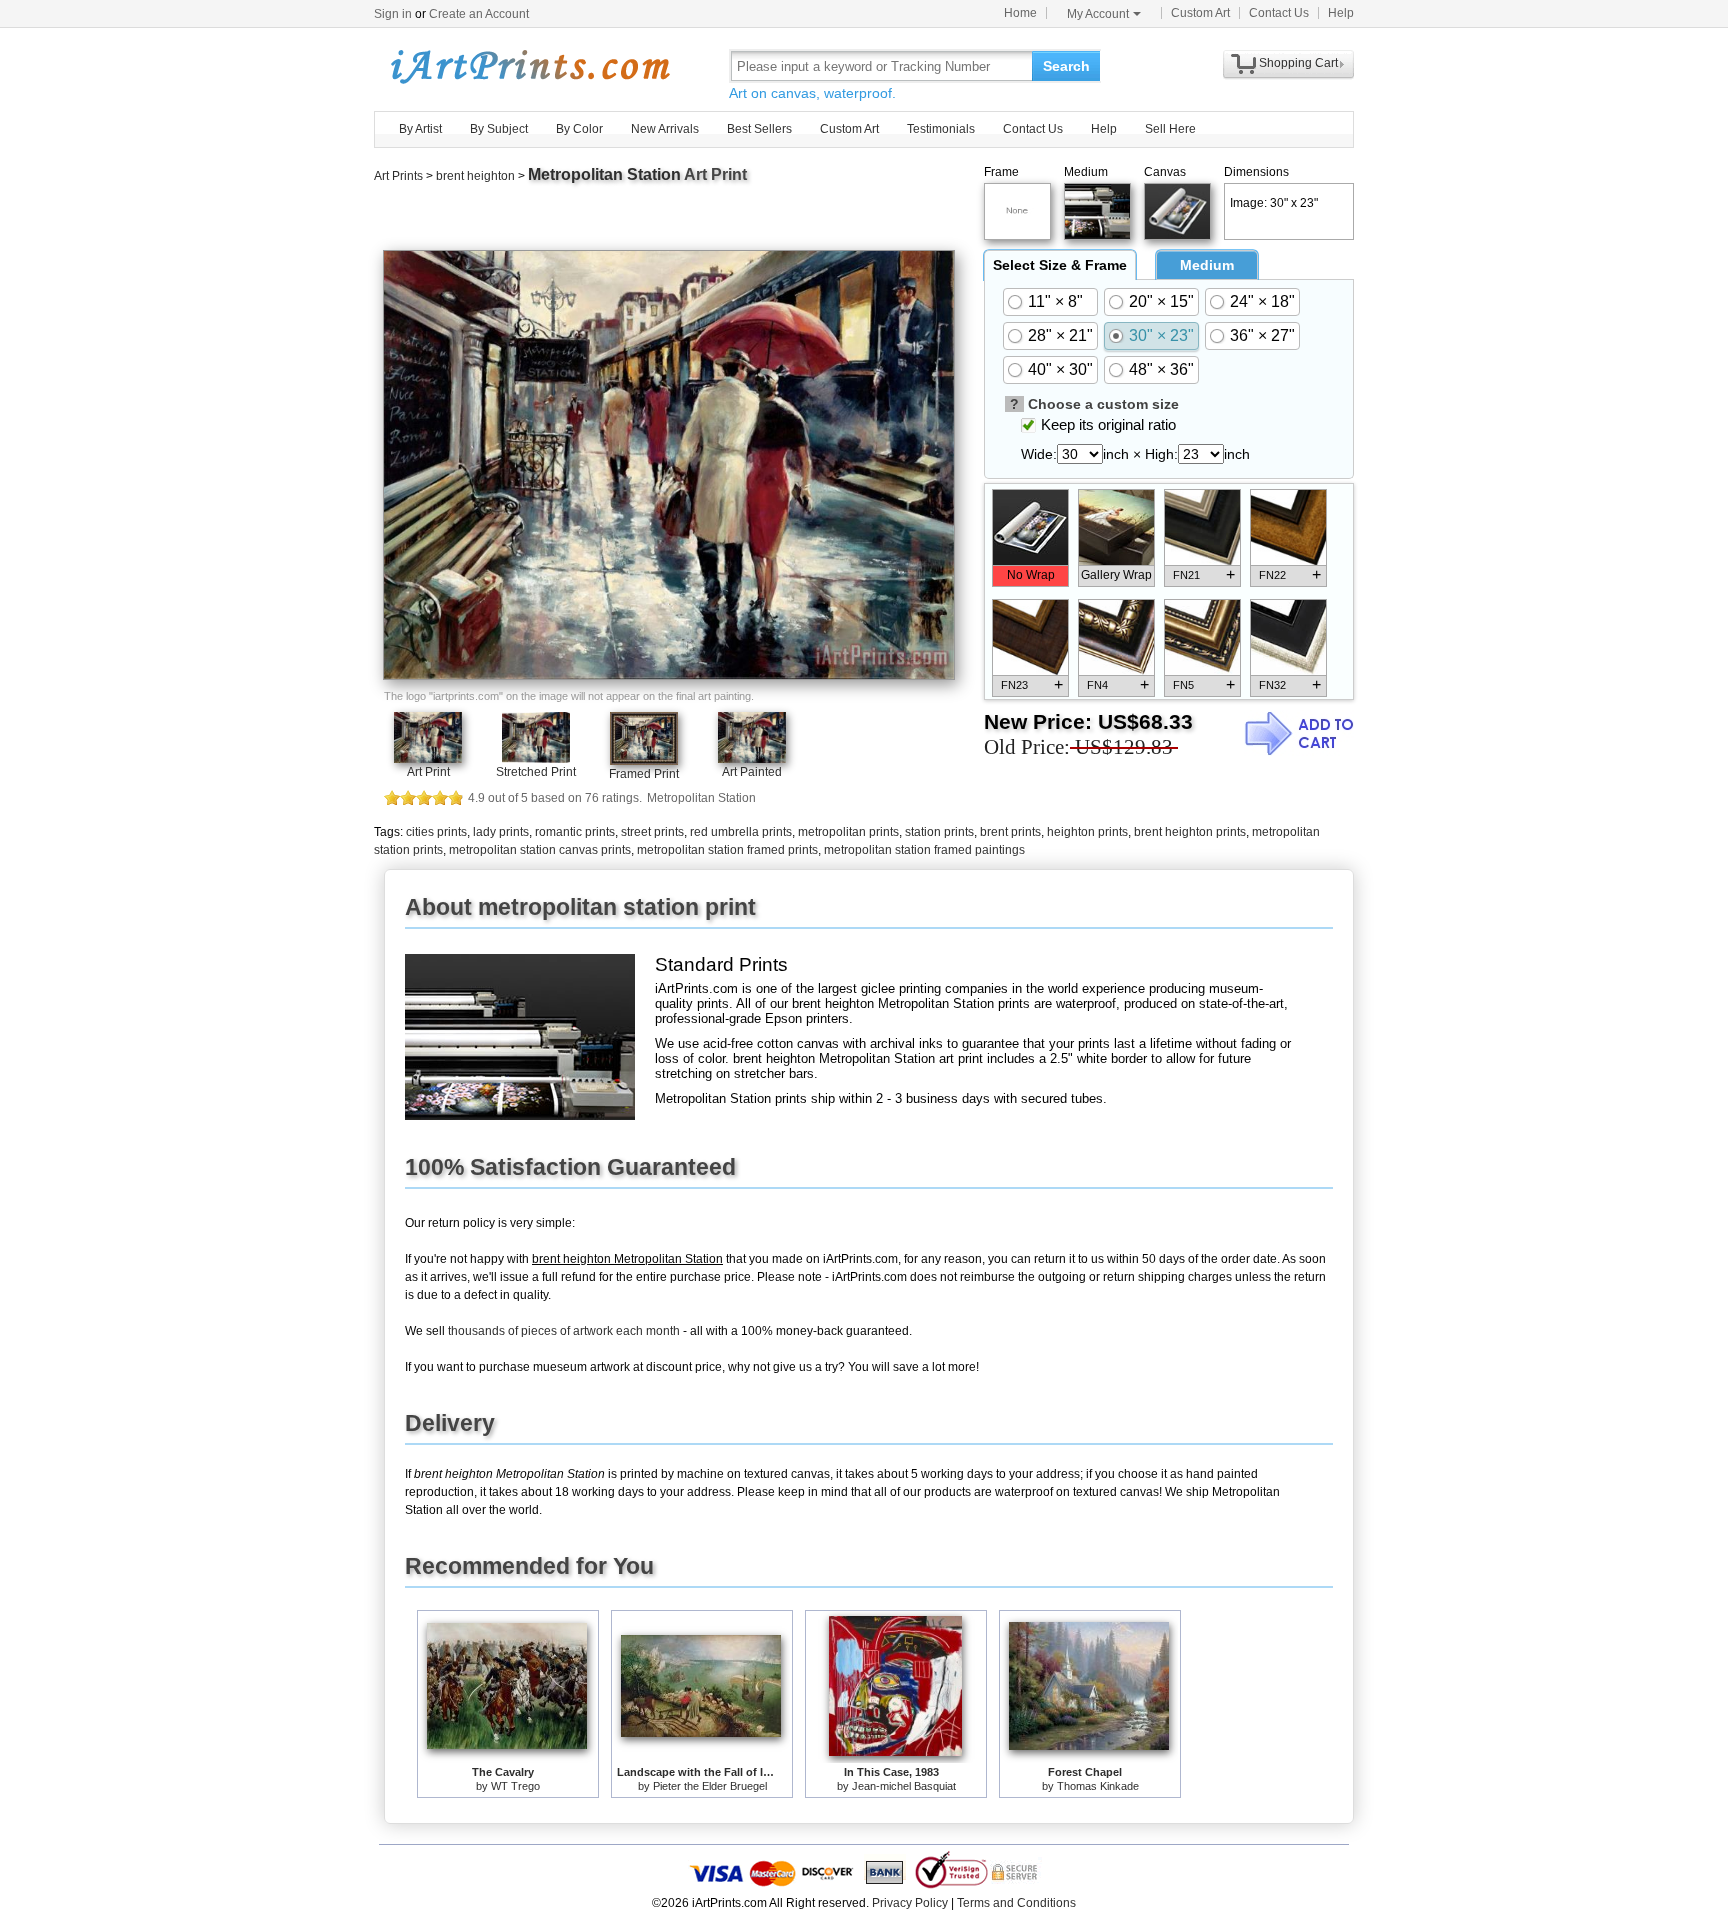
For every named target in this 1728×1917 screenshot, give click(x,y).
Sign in (393, 14)
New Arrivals (665, 129)
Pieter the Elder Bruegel (710, 1786)
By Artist (420, 129)
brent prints (1010, 832)
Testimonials (941, 129)
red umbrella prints (741, 832)
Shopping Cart (1298, 63)
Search (1066, 66)
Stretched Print (536, 772)
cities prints (436, 832)
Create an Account (479, 14)
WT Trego (515, 1786)
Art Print (428, 772)
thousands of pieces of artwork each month (564, 1331)
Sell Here (1170, 129)
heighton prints (1087, 832)
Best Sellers (759, 129)
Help (1341, 13)
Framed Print (644, 774)
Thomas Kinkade (1098, 1786)
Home (1020, 13)
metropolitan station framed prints (727, 850)
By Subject (499, 129)
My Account (1098, 14)
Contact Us (1279, 13)
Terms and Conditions (1016, 1903)
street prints (652, 832)
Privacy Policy (910, 1903)
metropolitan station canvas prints (540, 850)
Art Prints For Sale (529, 65)
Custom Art (1200, 13)
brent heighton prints (1190, 832)
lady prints (501, 832)
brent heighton (475, 176)
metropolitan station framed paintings (924, 850)
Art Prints (398, 176)
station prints (939, 832)
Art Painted (752, 772)
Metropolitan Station (604, 174)
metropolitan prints (848, 832)
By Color (579, 129)
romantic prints (575, 832)
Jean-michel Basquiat (904, 1786)
